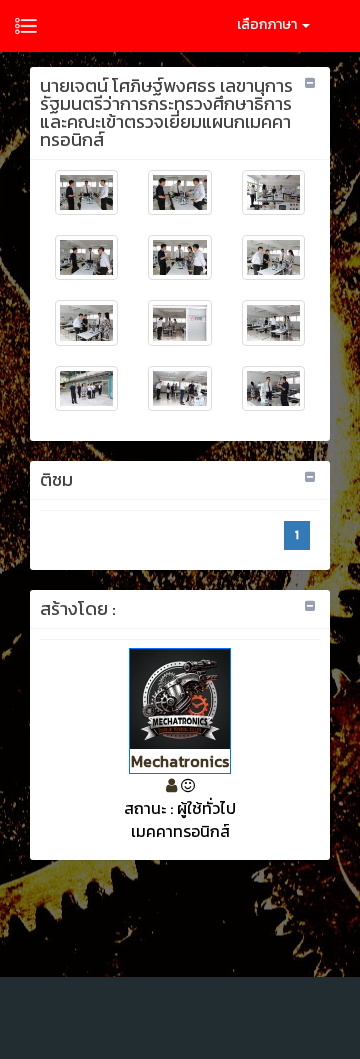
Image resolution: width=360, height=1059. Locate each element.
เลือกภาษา (268, 24)
